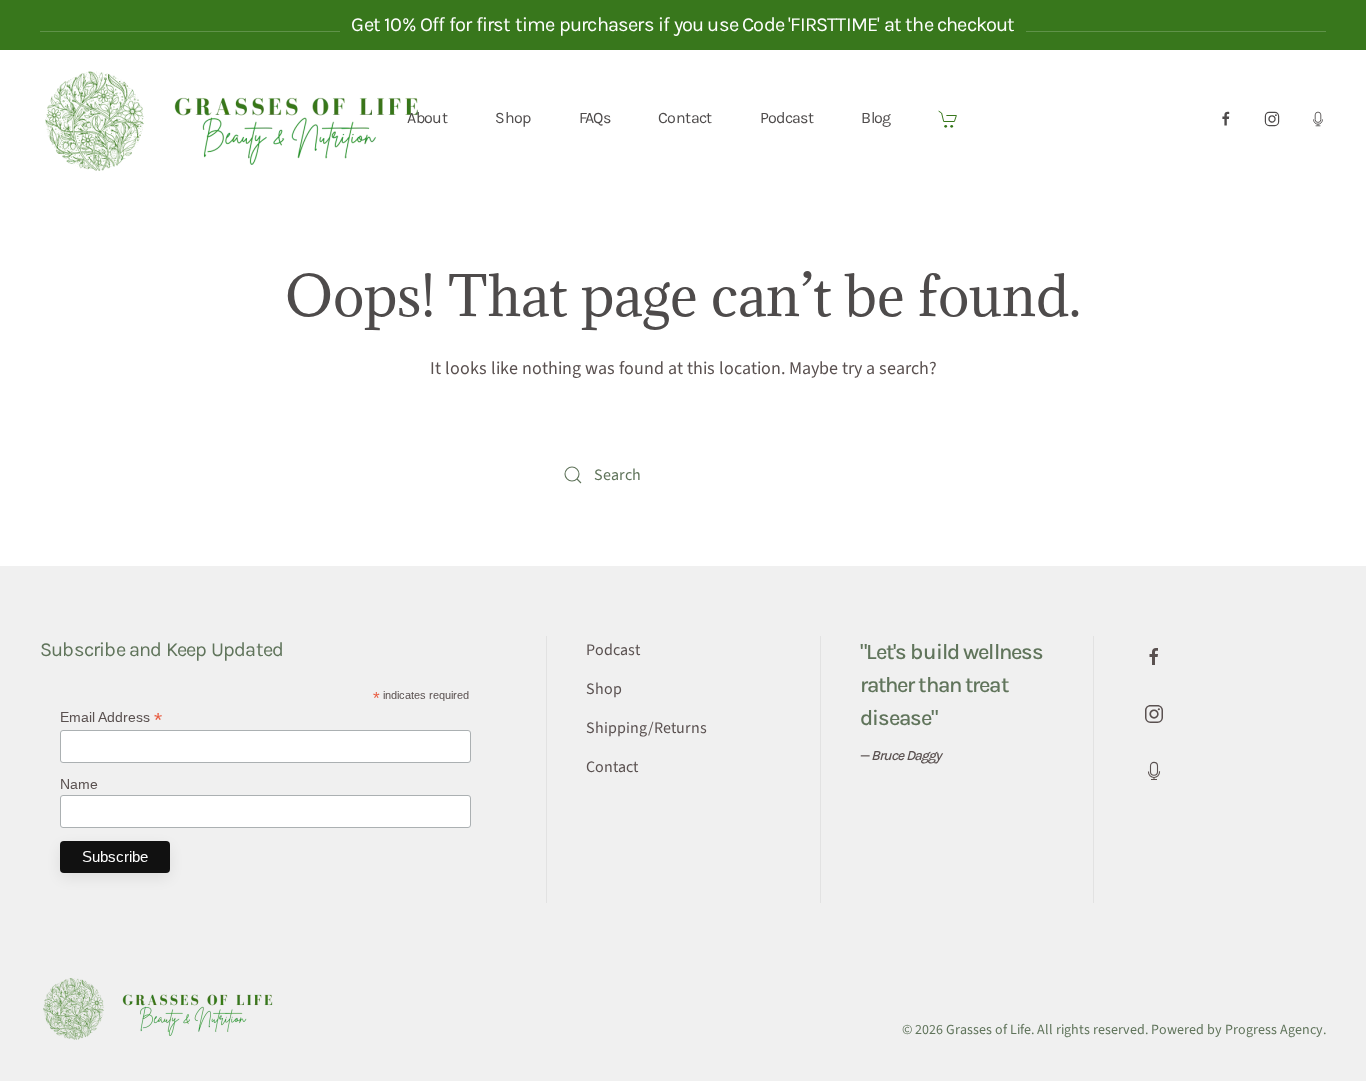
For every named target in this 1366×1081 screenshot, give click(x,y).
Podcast (787, 117)
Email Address (111, 717)
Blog (875, 117)
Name (79, 784)
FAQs (594, 117)
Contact (685, 117)
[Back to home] (243, 118)
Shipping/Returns (646, 728)
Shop (512, 117)
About (427, 117)
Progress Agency (1274, 1030)
